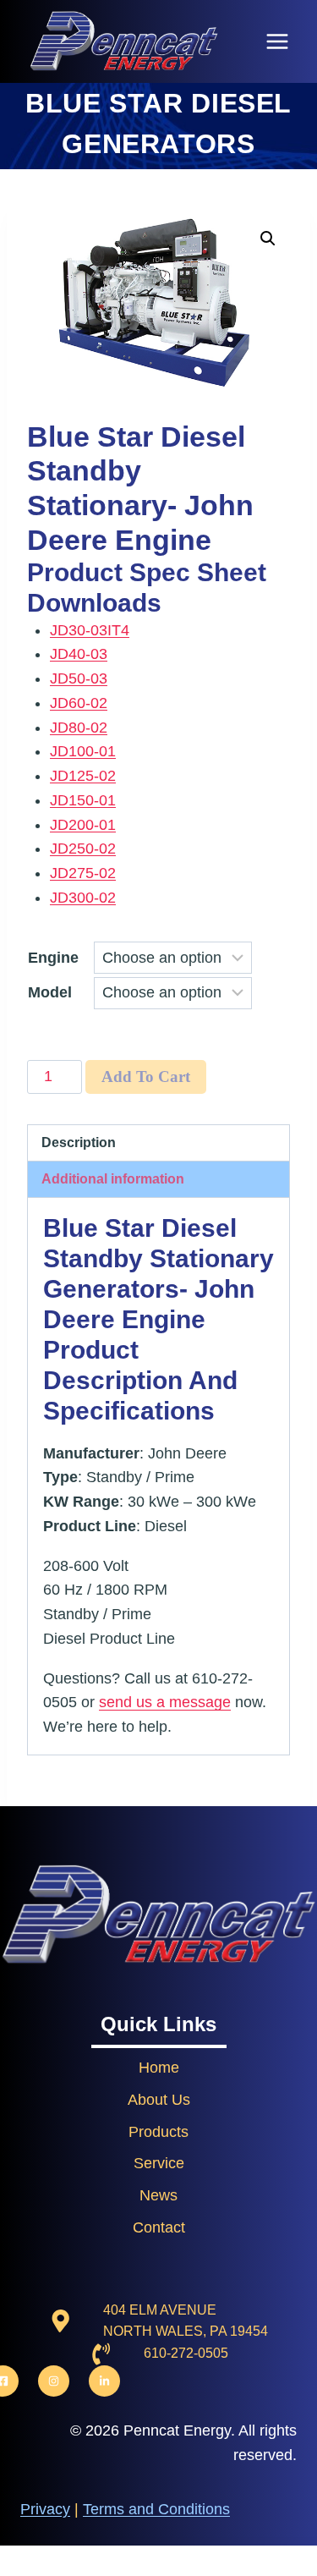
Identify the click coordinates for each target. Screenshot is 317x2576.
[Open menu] (277, 41)
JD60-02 (79, 703)
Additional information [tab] (113, 1178)
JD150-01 (83, 800)
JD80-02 (79, 728)
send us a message (165, 1702)
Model (50, 992)
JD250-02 (83, 849)
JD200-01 (83, 825)
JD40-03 (79, 654)
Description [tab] (79, 1142)
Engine (53, 958)
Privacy (45, 2509)
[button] (268, 239)
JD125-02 (83, 776)
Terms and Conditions (156, 2509)
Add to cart (146, 1077)
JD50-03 (79, 678)
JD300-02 (83, 898)
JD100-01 (83, 751)
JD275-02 (83, 873)
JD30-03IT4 (90, 630)
